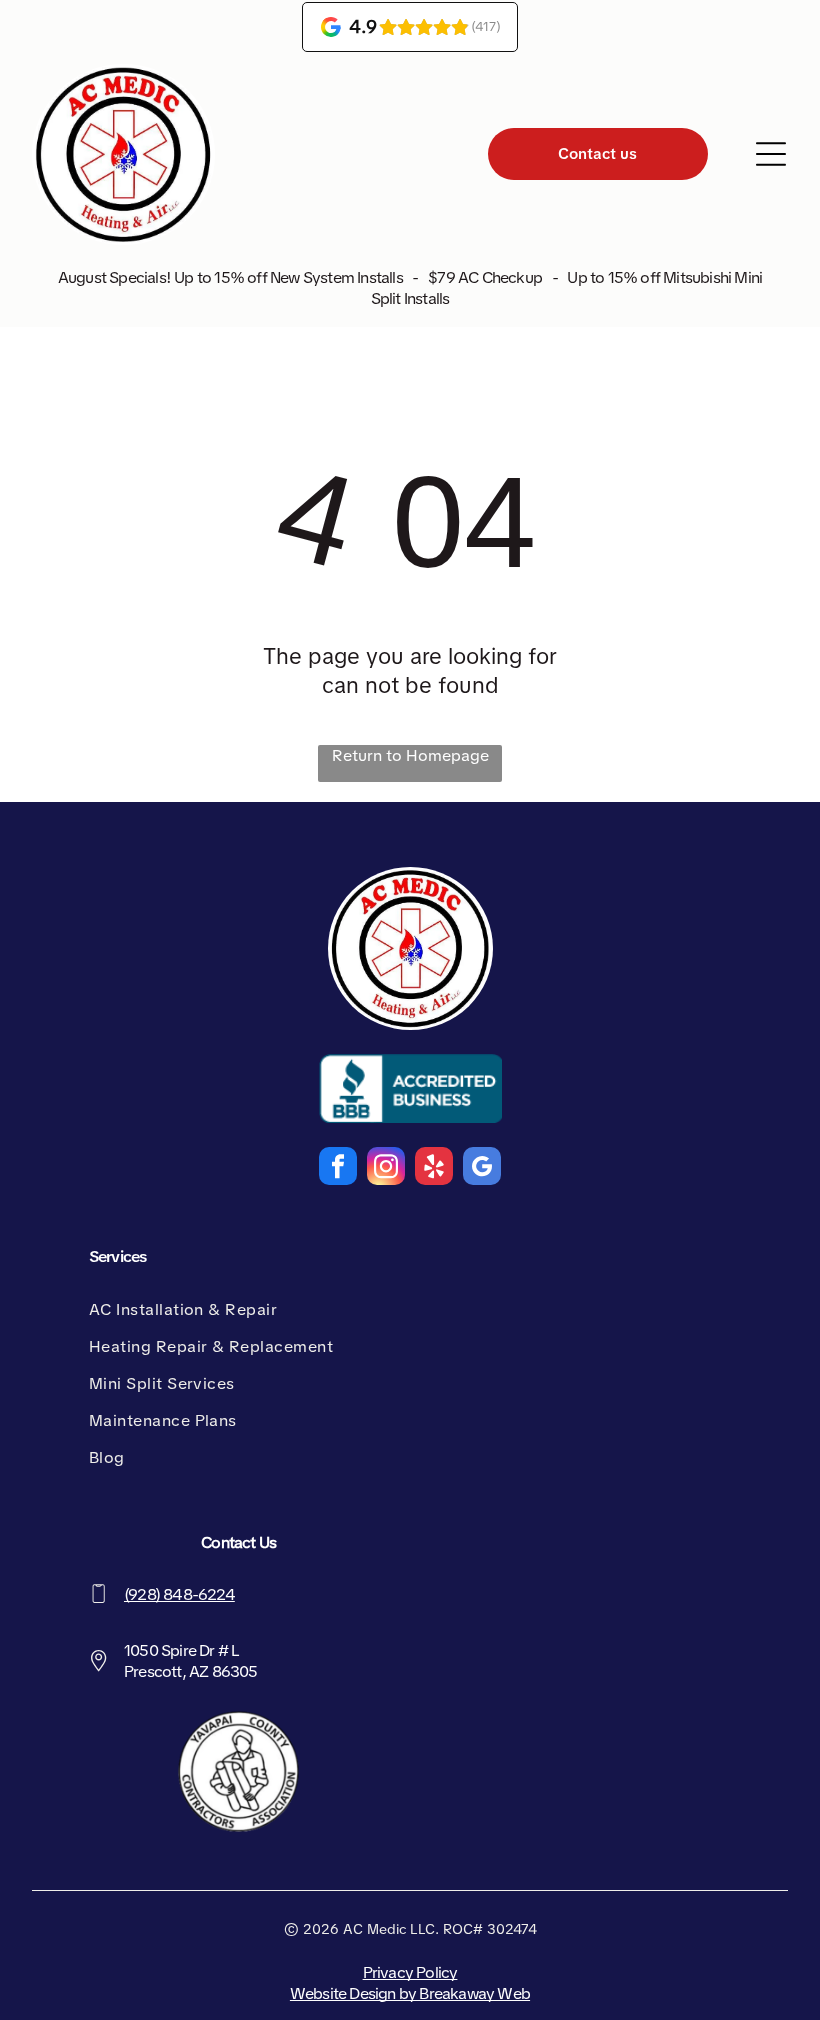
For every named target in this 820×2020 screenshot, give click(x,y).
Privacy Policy (410, 1972)
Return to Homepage (410, 755)
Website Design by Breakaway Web (410, 1993)
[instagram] (386, 1168)
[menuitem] (267, 1309)
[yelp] (434, 1168)
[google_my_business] (482, 1168)
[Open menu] (771, 154)
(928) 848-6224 (179, 1594)
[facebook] (338, 1168)
